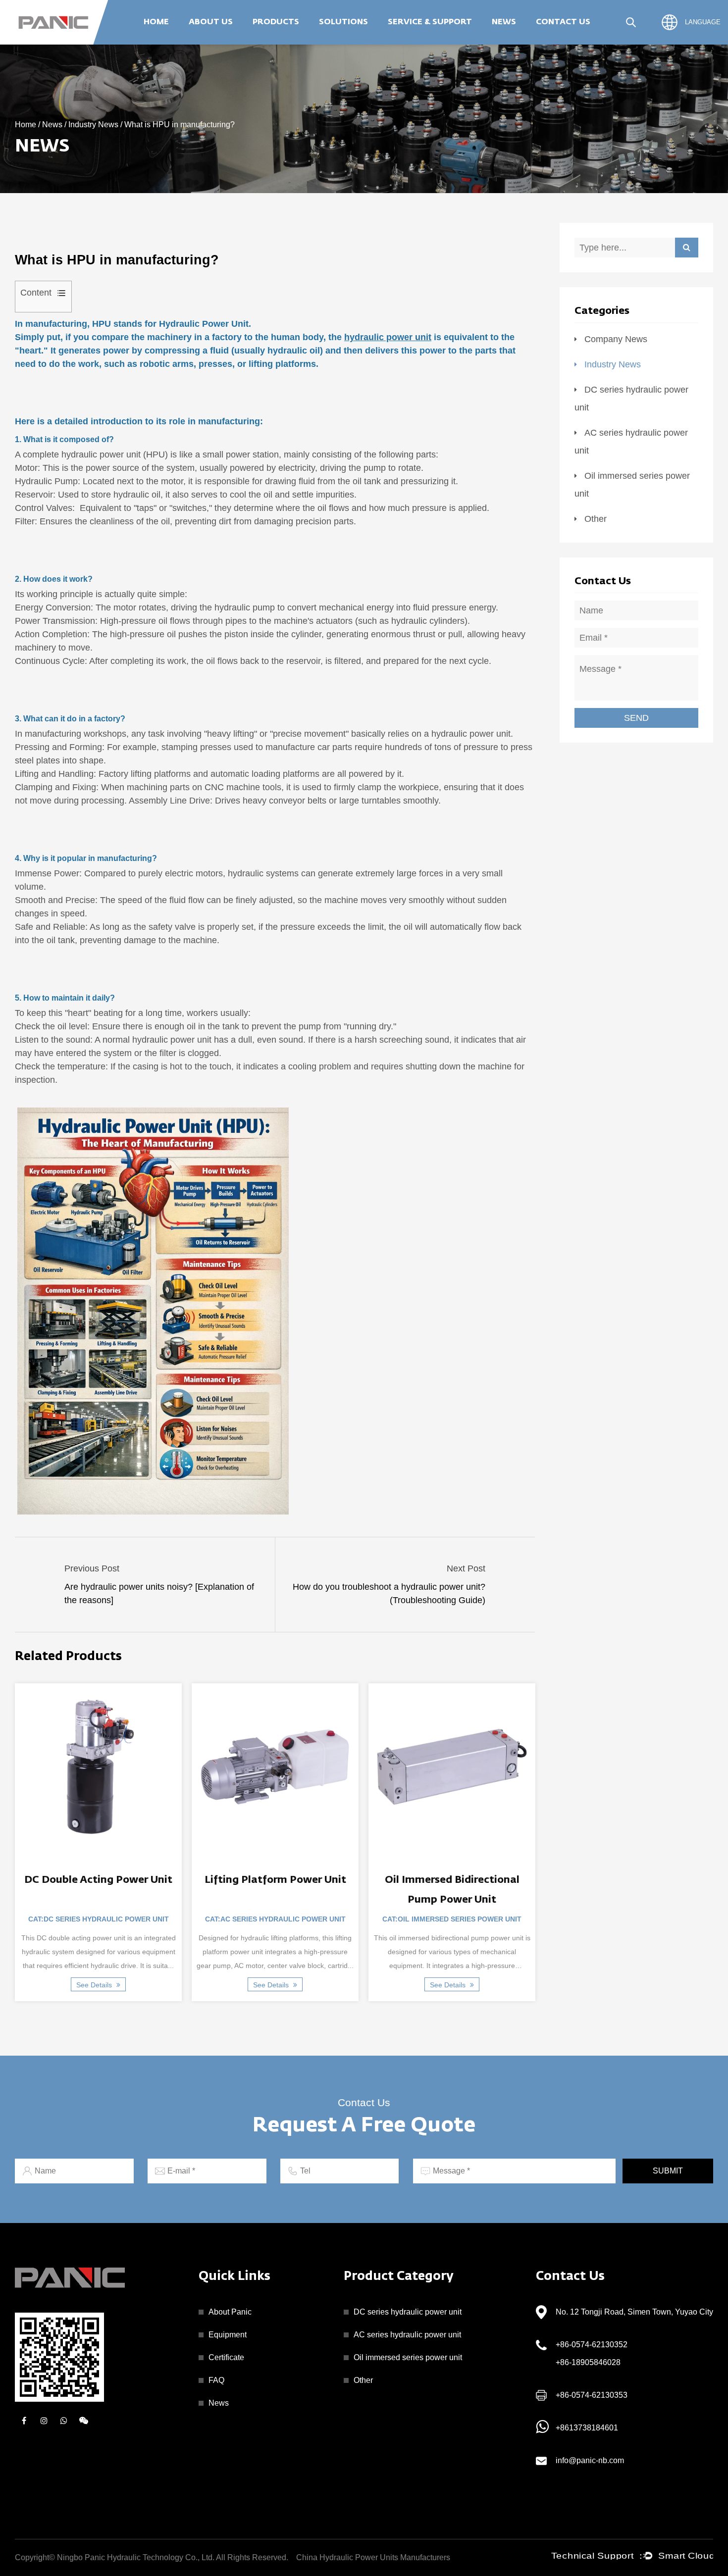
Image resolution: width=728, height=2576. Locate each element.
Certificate (226, 2357)
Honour (207, 42)
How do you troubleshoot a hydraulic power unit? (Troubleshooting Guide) (389, 1593)
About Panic (230, 2312)
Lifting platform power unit (92, 1880)
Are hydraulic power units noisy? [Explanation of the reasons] (159, 1593)
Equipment (228, 2335)
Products (276, 22)
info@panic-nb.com (590, 2460)
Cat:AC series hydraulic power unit (92, 1919)
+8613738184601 (587, 2428)
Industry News (522, 42)
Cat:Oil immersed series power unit (268, 1919)
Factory (208, 44)
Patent (206, 41)
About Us (211, 22)
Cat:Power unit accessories (445, 1919)
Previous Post (92, 1568)
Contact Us (563, 22)
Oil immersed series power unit (312, 41)
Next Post (466, 1568)
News (504, 22)
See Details (88, 1985)
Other (311, 40)
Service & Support (430, 22)
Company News (525, 44)
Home (156, 22)
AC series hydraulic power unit (315, 42)
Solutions (343, 22)
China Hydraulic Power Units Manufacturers (373, 2557)
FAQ (216, 2380)
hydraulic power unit (388, 337)
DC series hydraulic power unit (408, 2312)
